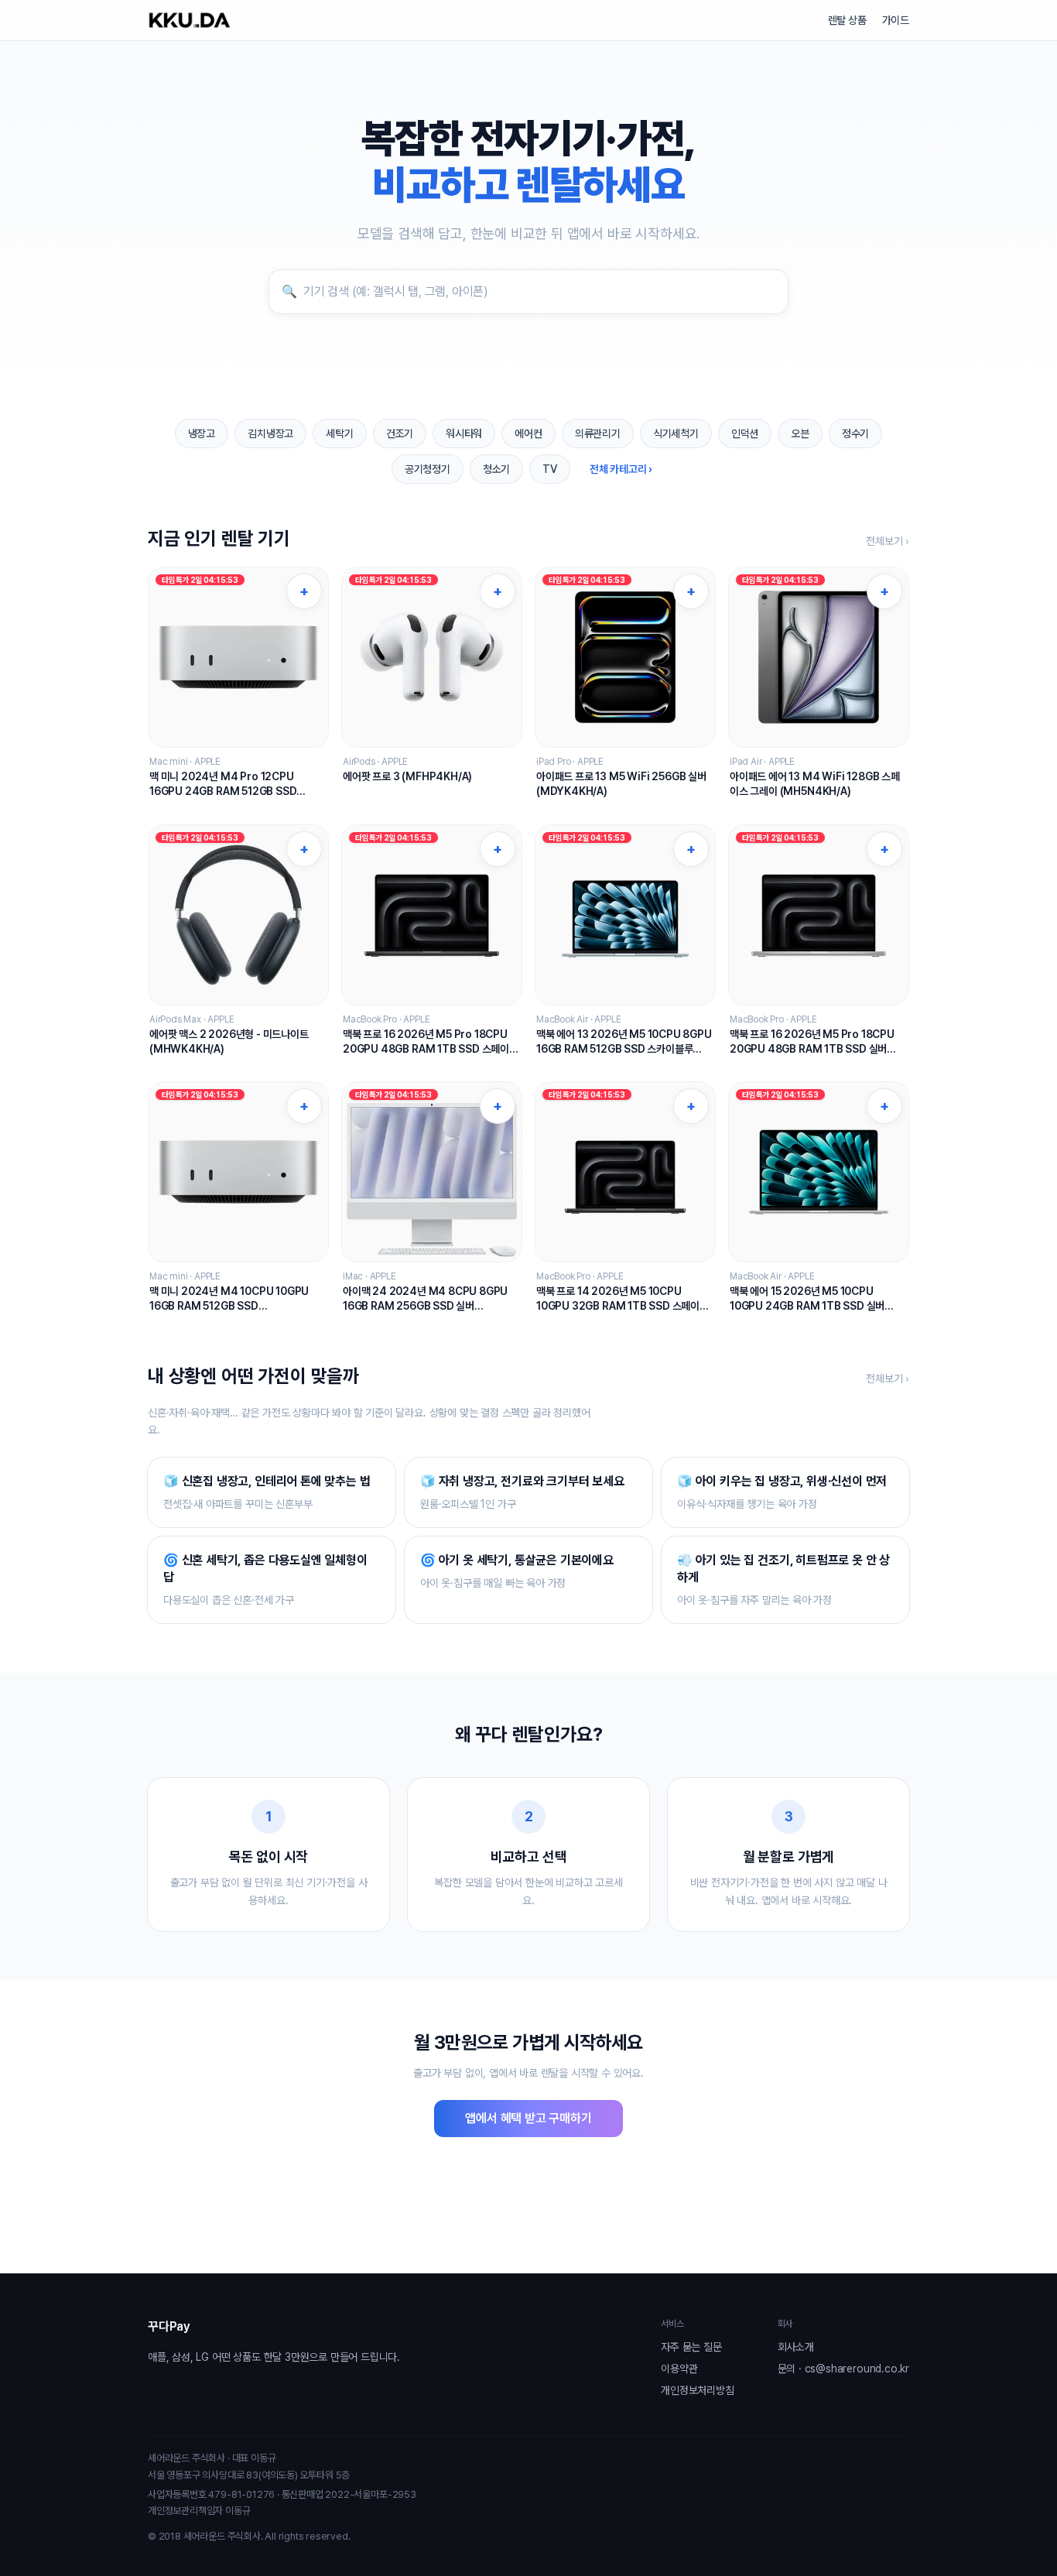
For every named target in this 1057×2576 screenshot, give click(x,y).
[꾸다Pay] (190, 20)
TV (550, 469)
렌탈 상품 (847, 20)
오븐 (800, 433)
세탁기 (339, 433)
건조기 (400, 433)
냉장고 (202, 433)
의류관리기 (598, 433)
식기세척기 (676, 433)
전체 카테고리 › (621, 469)
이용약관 (679, 2369)
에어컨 (528, 433)
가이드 (896, 20)
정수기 (855, 433)
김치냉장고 (270, 433)
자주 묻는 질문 (691, 2347)
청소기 (496, 469)
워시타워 (464, 433)
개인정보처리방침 (697, 2390)
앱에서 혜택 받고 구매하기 (528, 2118)
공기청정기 (428, 469)
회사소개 (796, 2347)
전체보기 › (888, 541)
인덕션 (745, 433)
